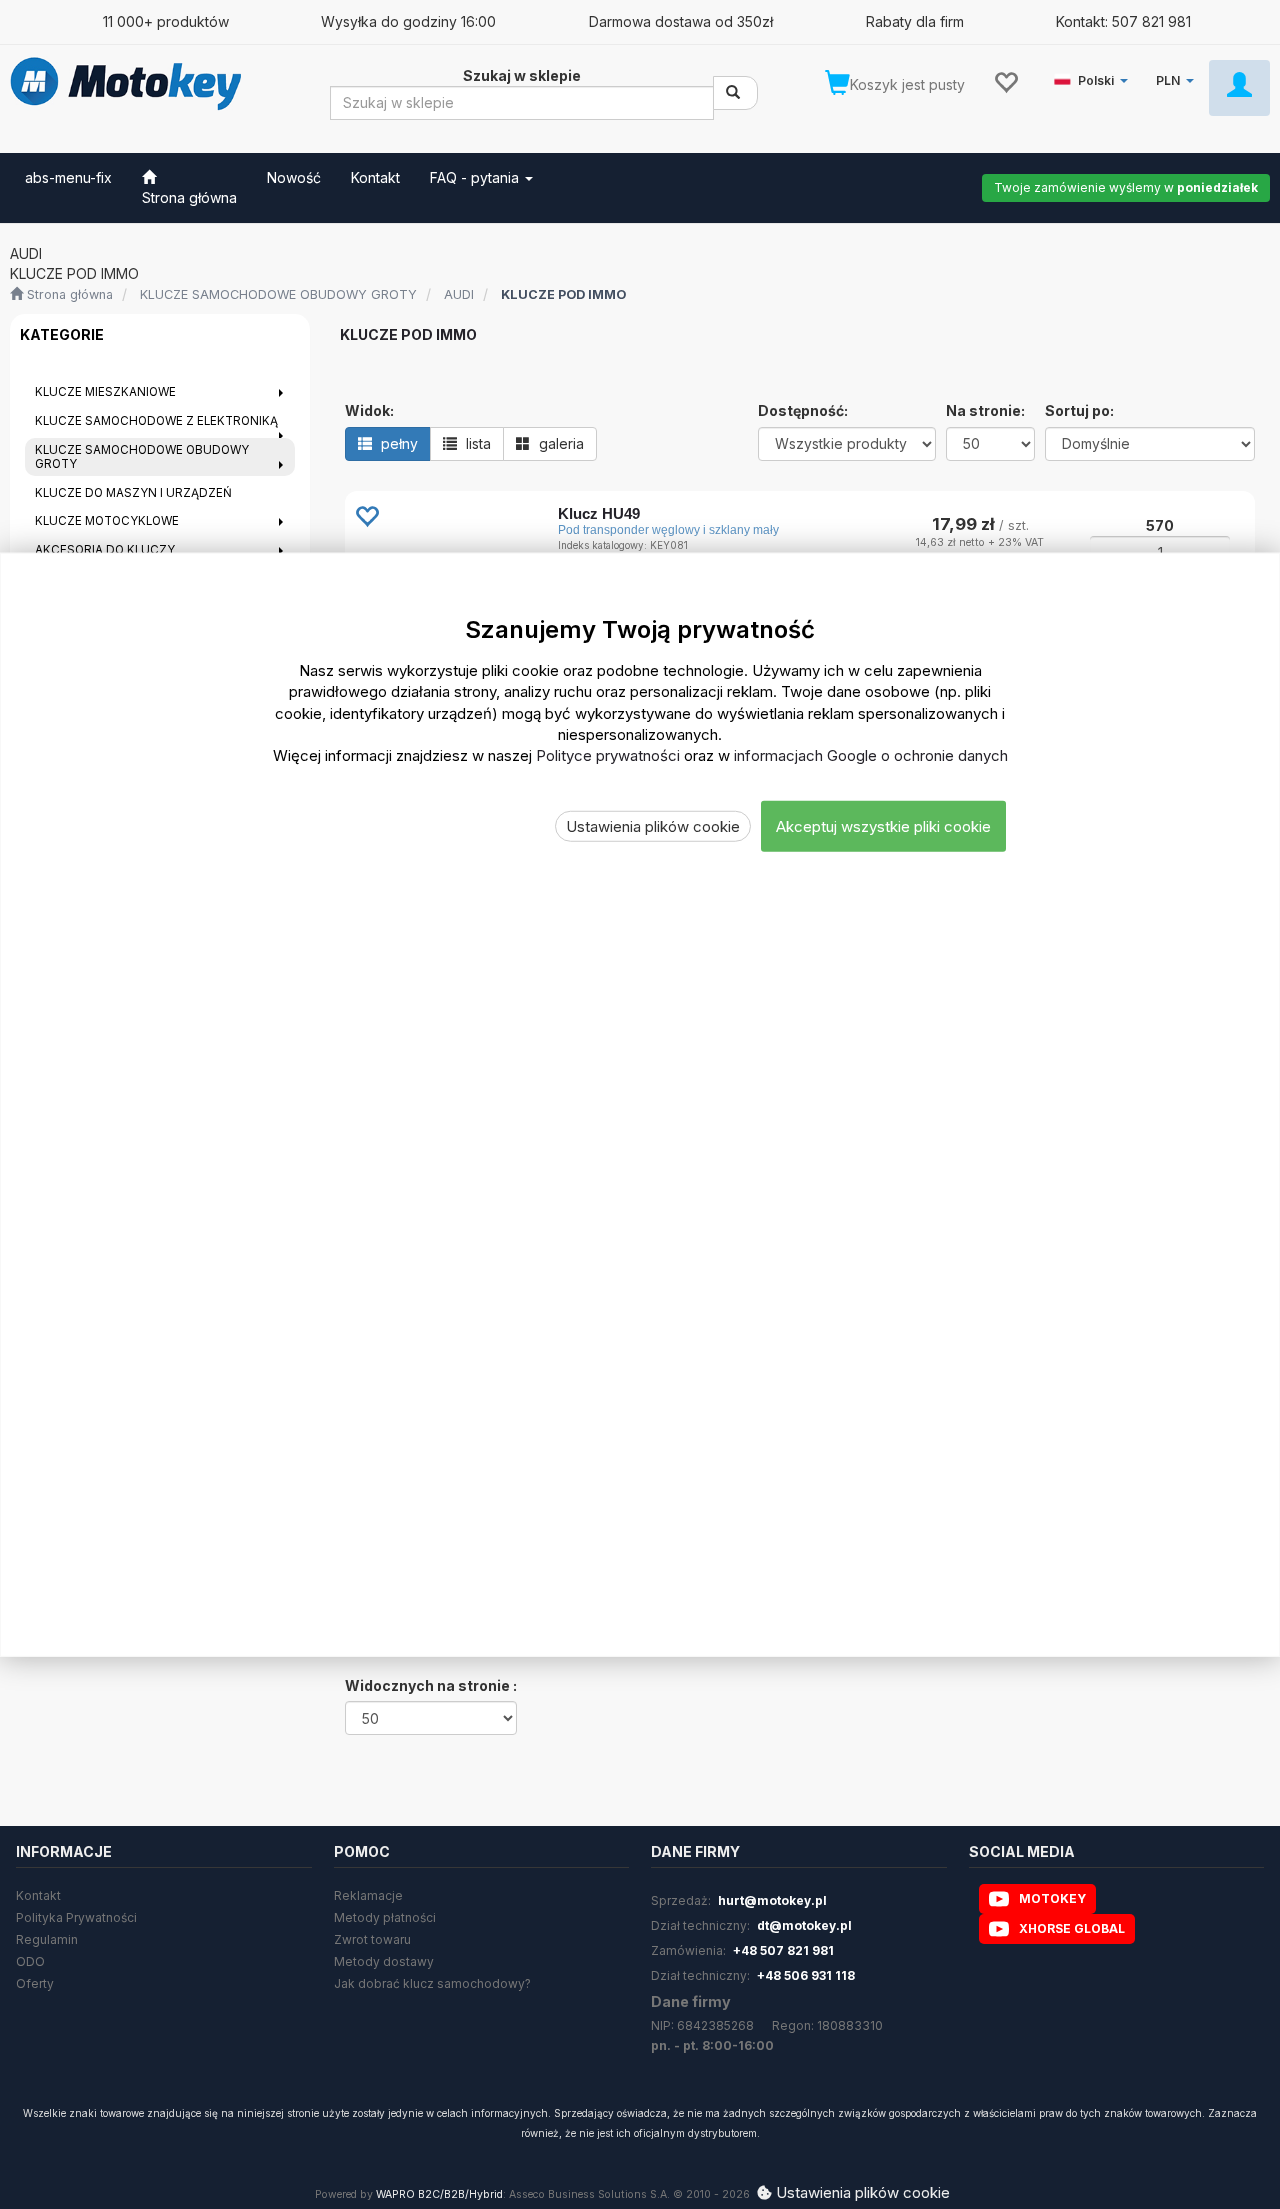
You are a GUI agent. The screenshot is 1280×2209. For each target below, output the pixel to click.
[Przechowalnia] (1005, 81)
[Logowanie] (1239, 88)
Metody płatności (385, 1917)
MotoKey (1052, 1898)
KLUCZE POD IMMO (563, 294)
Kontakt (38, 1895)
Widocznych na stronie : (431, 1685)
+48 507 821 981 (783, 1950)
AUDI (459, 294)
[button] (1094, 76)
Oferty (35, 1983)
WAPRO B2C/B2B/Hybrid (439, 2194)
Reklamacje (368, 1895)
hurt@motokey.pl (772, 1900)
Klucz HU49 (599, 513)
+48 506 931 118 (806, 1975)
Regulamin (47, 1939)
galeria (559, 443)
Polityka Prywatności (76, 1917)
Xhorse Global (1072, 1928)
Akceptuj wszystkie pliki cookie (883, 826)
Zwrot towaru (372, 1939)
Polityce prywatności (608, 755)
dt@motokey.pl (804, 1925)
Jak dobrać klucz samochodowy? (432, 1983)
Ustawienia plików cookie (653, 826)
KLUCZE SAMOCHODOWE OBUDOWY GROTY (278, 294)
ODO (30, 1961)
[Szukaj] (735, 93)
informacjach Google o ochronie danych (871, 755)
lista (476, 443)
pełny (397, 443)
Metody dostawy (384, 1961)
